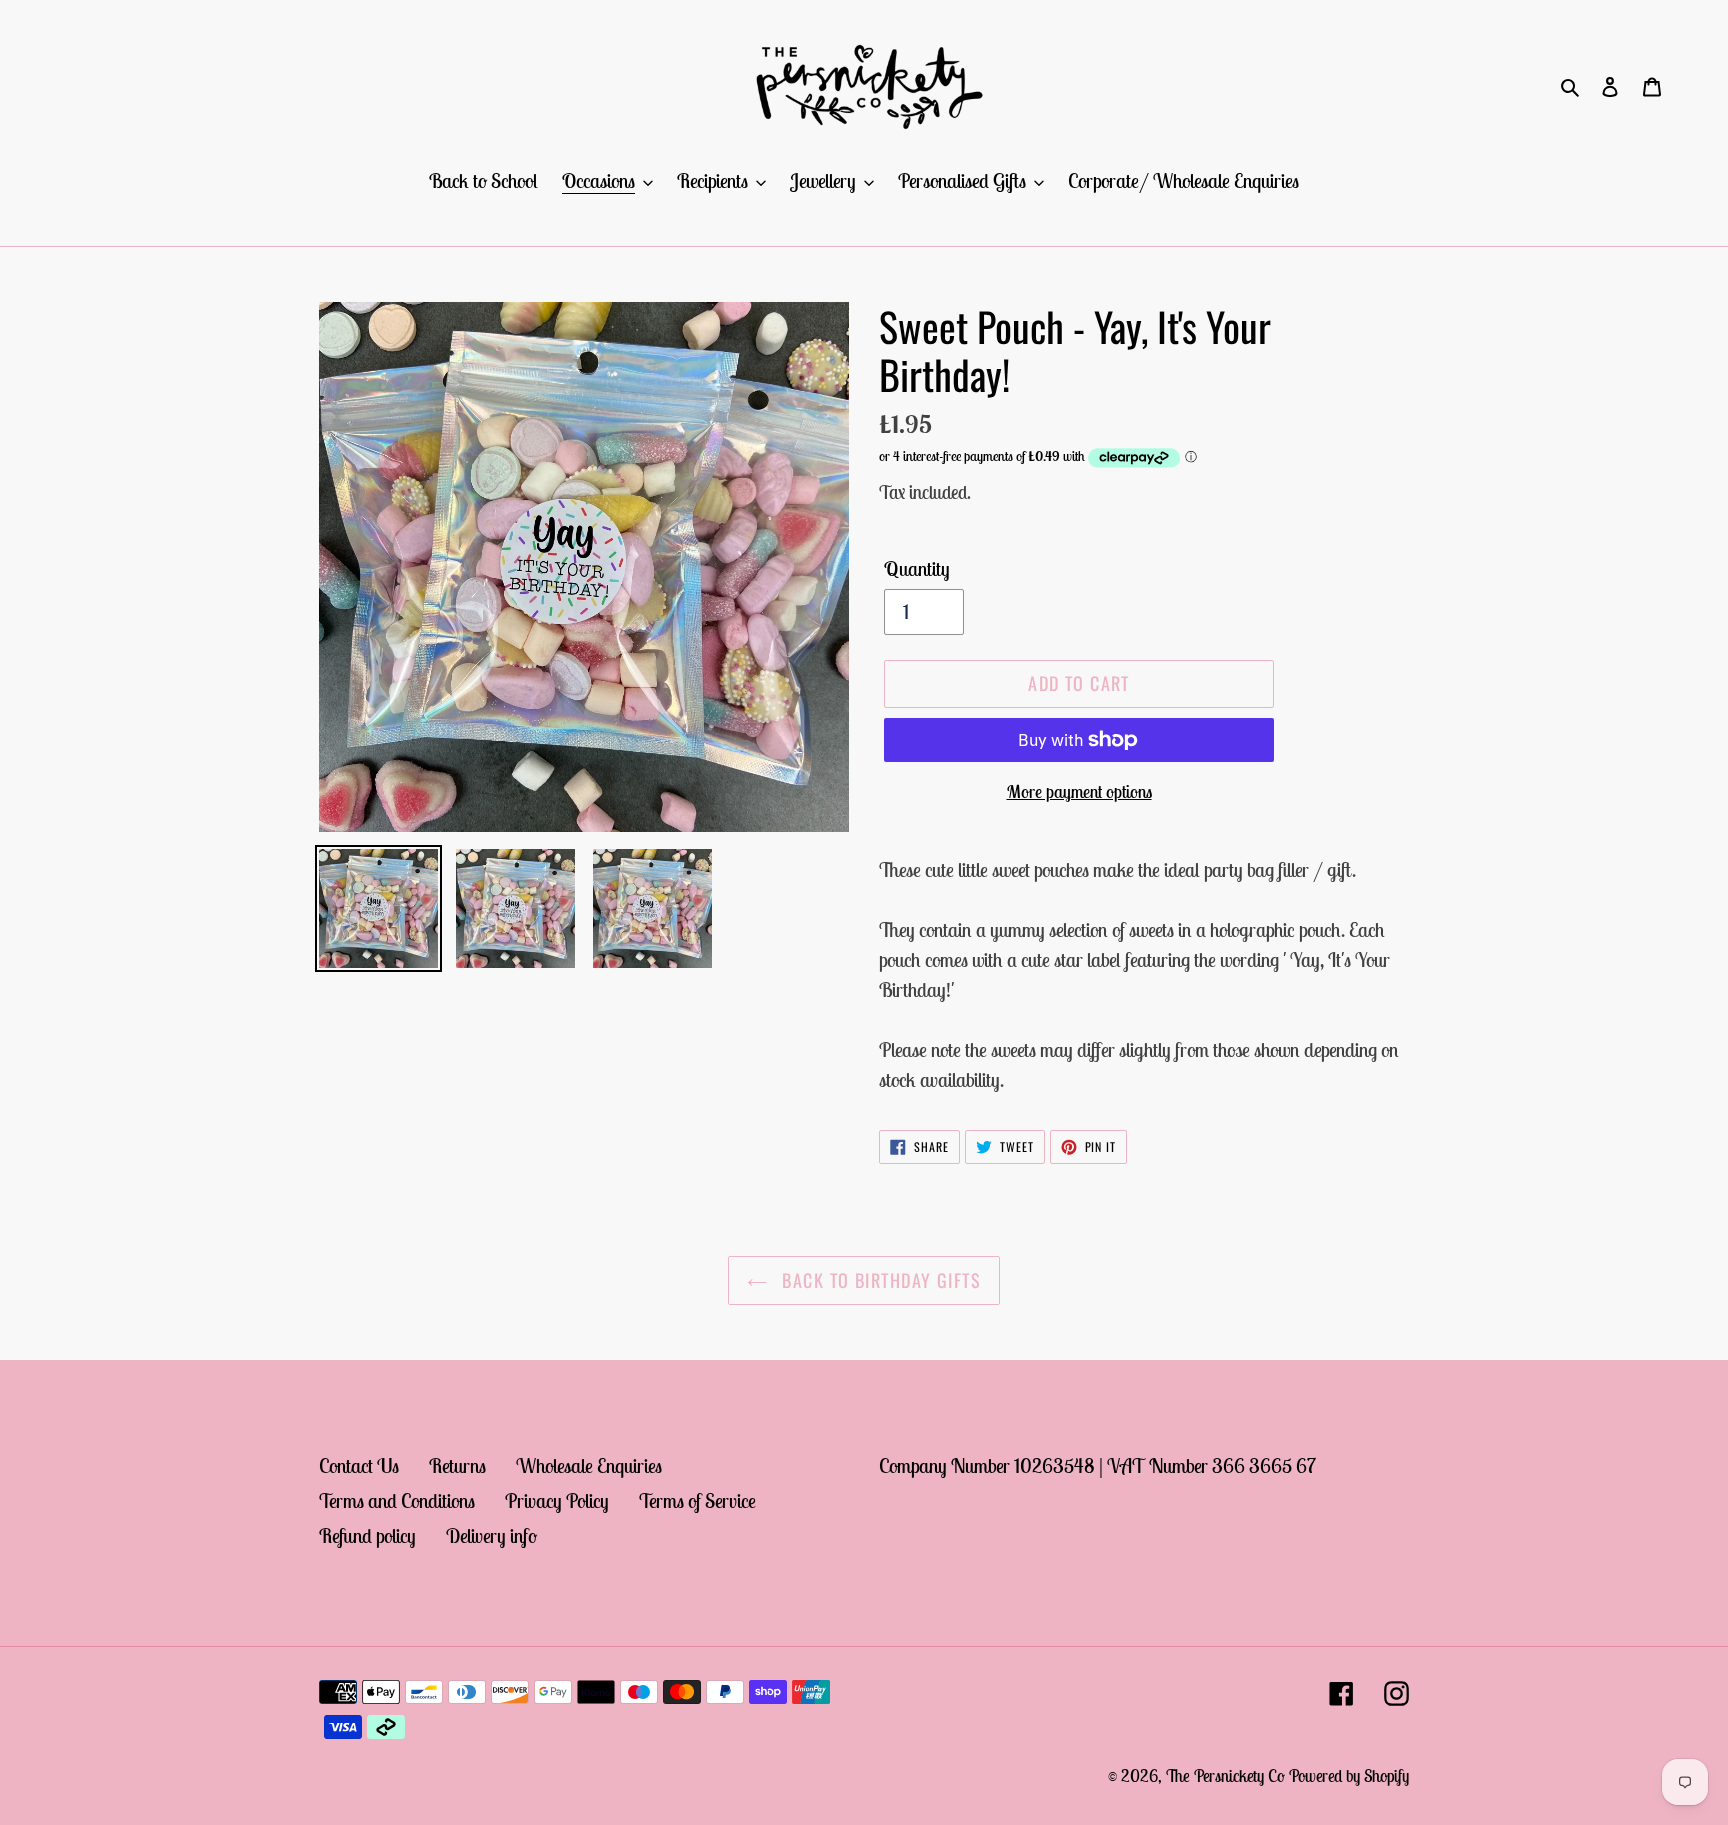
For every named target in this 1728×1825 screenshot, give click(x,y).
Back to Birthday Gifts (879, 1280)
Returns (457, 1465)
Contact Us (359, 1465)
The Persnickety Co (1227, 1776)
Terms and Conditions (397, 1500)
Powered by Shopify (1349, 1776)
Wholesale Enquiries (589, 1465)
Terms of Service (697, 1500)
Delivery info (491, 1535)
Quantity (917, 568)
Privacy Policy (557, 1500)
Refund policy (367, 1535)
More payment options (1079, 791)
